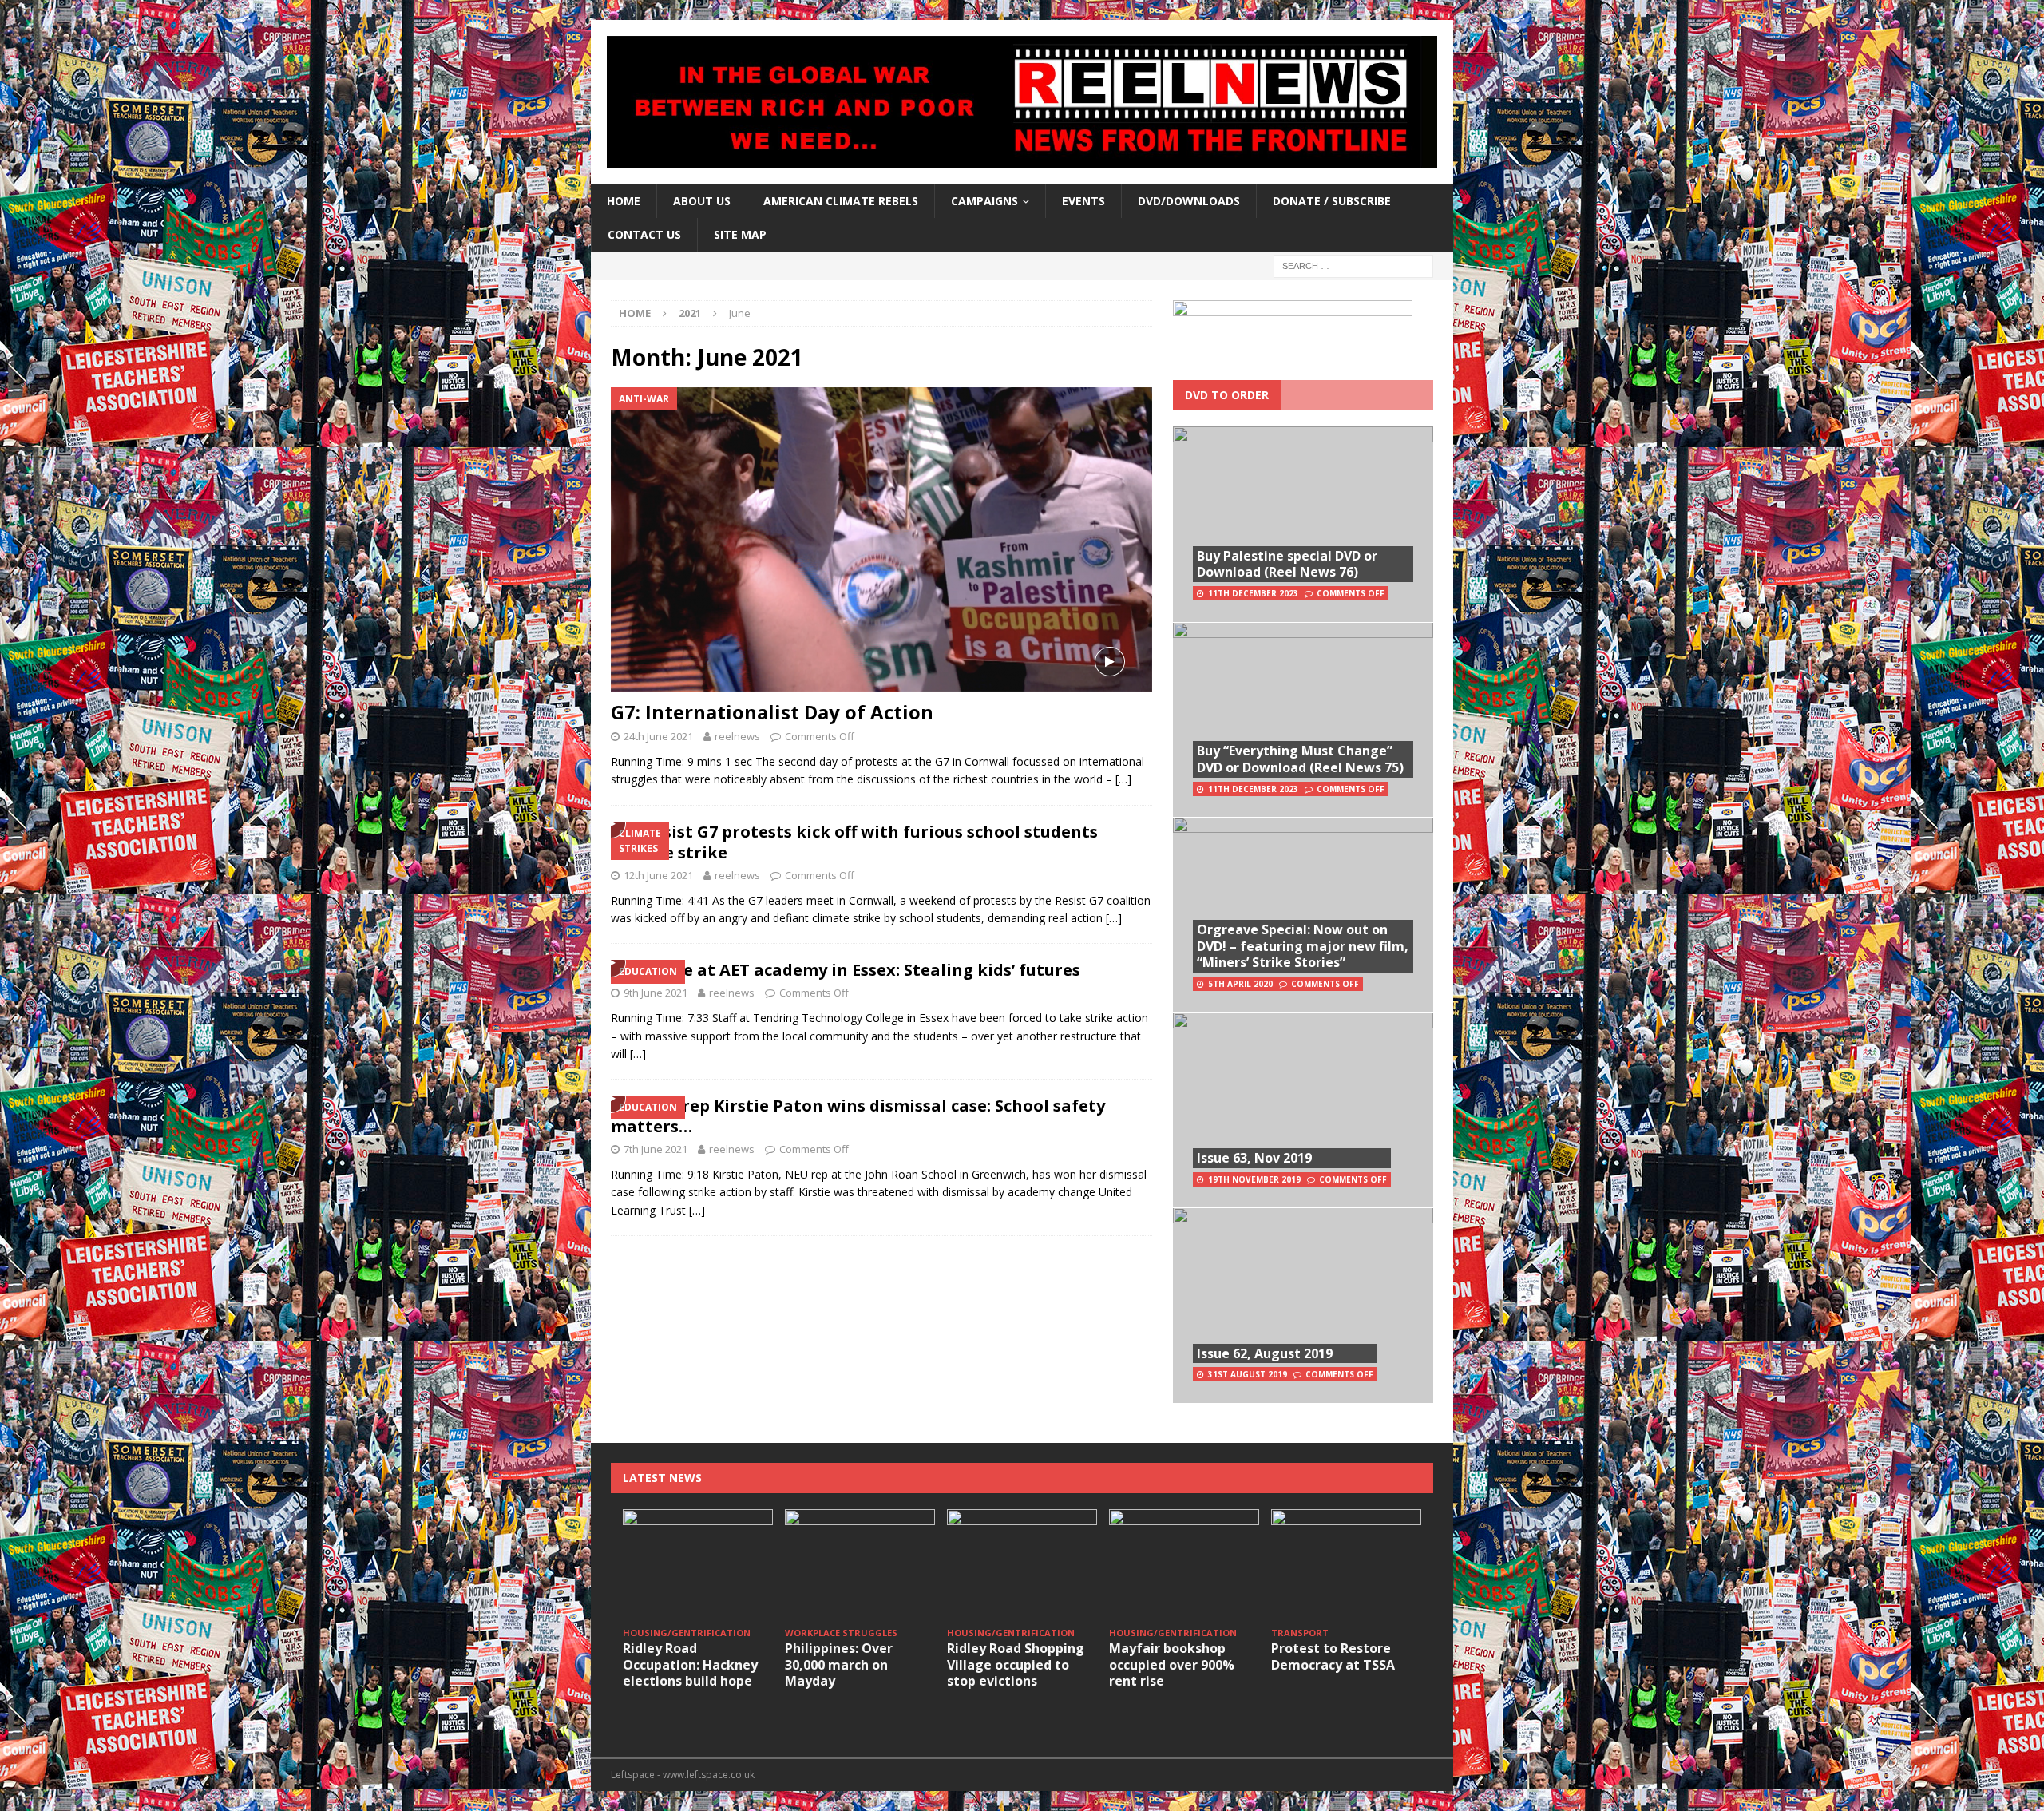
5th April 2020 (1240, 984)
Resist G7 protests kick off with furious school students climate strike (854, 842)
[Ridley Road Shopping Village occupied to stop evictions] (1022, 1565)
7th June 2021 (656, 1149)
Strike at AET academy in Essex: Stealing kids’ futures (862, 970)
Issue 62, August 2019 (1265, 1353)
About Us (702, 201)
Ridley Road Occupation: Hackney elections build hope (690, 1665)
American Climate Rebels (841, 201)
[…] (1123, 779)
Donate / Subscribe (1332, 201)
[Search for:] (1353, 265)
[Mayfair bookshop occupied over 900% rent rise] (1184, 1565)
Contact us (644, 234)
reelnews (737, 736)
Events (1083, 201)
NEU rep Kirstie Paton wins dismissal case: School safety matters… (858, 1116)
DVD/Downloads (1189, 201)
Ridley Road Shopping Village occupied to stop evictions (1016, 1665)
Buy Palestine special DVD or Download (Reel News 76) (1287, 564)
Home (624, 201)
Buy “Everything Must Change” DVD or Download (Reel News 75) (1300, 759)
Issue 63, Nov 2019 (1254, 1158)
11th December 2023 (1253, 593)
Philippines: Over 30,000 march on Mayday (839, 1665)
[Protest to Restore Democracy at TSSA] (1346, 1565)
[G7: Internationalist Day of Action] (881, 539)
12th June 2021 (658, 875)
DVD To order (1227, 395)
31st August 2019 (1248, 1374)
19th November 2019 (1254, 1179)
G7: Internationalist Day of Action (772, 712)
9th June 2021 (656, 993)
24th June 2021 (658, 736)
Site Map (740, 234)
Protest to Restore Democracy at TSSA (1333, 1656)
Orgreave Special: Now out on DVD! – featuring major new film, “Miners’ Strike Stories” (1303, 946)
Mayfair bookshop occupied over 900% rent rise (1172, 1665)
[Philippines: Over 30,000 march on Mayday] (860, 1565)
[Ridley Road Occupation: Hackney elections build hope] (698, 1565)
